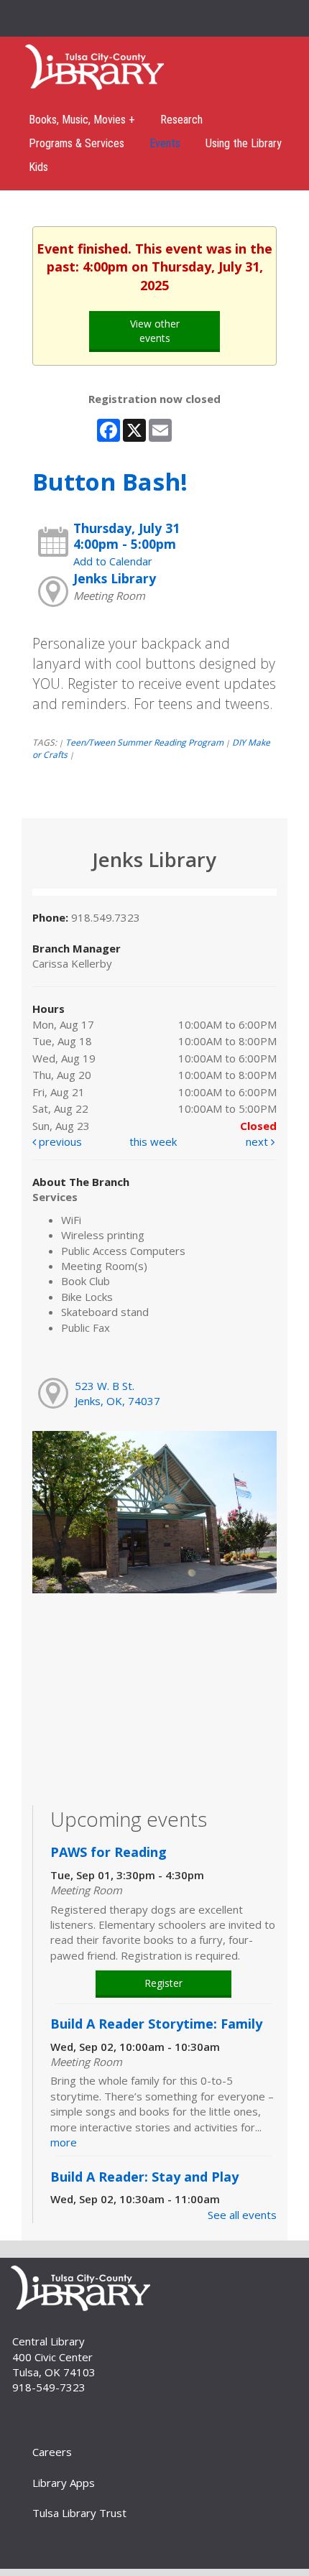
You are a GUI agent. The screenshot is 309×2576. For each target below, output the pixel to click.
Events (165, 143)
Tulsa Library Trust (79, 2513)
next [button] (258, 1141)
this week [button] (153, 1141)
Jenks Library (115, 578)
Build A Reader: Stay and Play (144, 2177)
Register (163, 1983)
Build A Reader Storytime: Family (156, 2024)
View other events (155, 331)
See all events (242, 2215)
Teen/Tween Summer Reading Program (144, 742)
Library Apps (64, 2483)
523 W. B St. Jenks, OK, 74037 (117, 1393)
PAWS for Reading (109, 1852)
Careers (52, 2452)
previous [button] (59, 1141)
